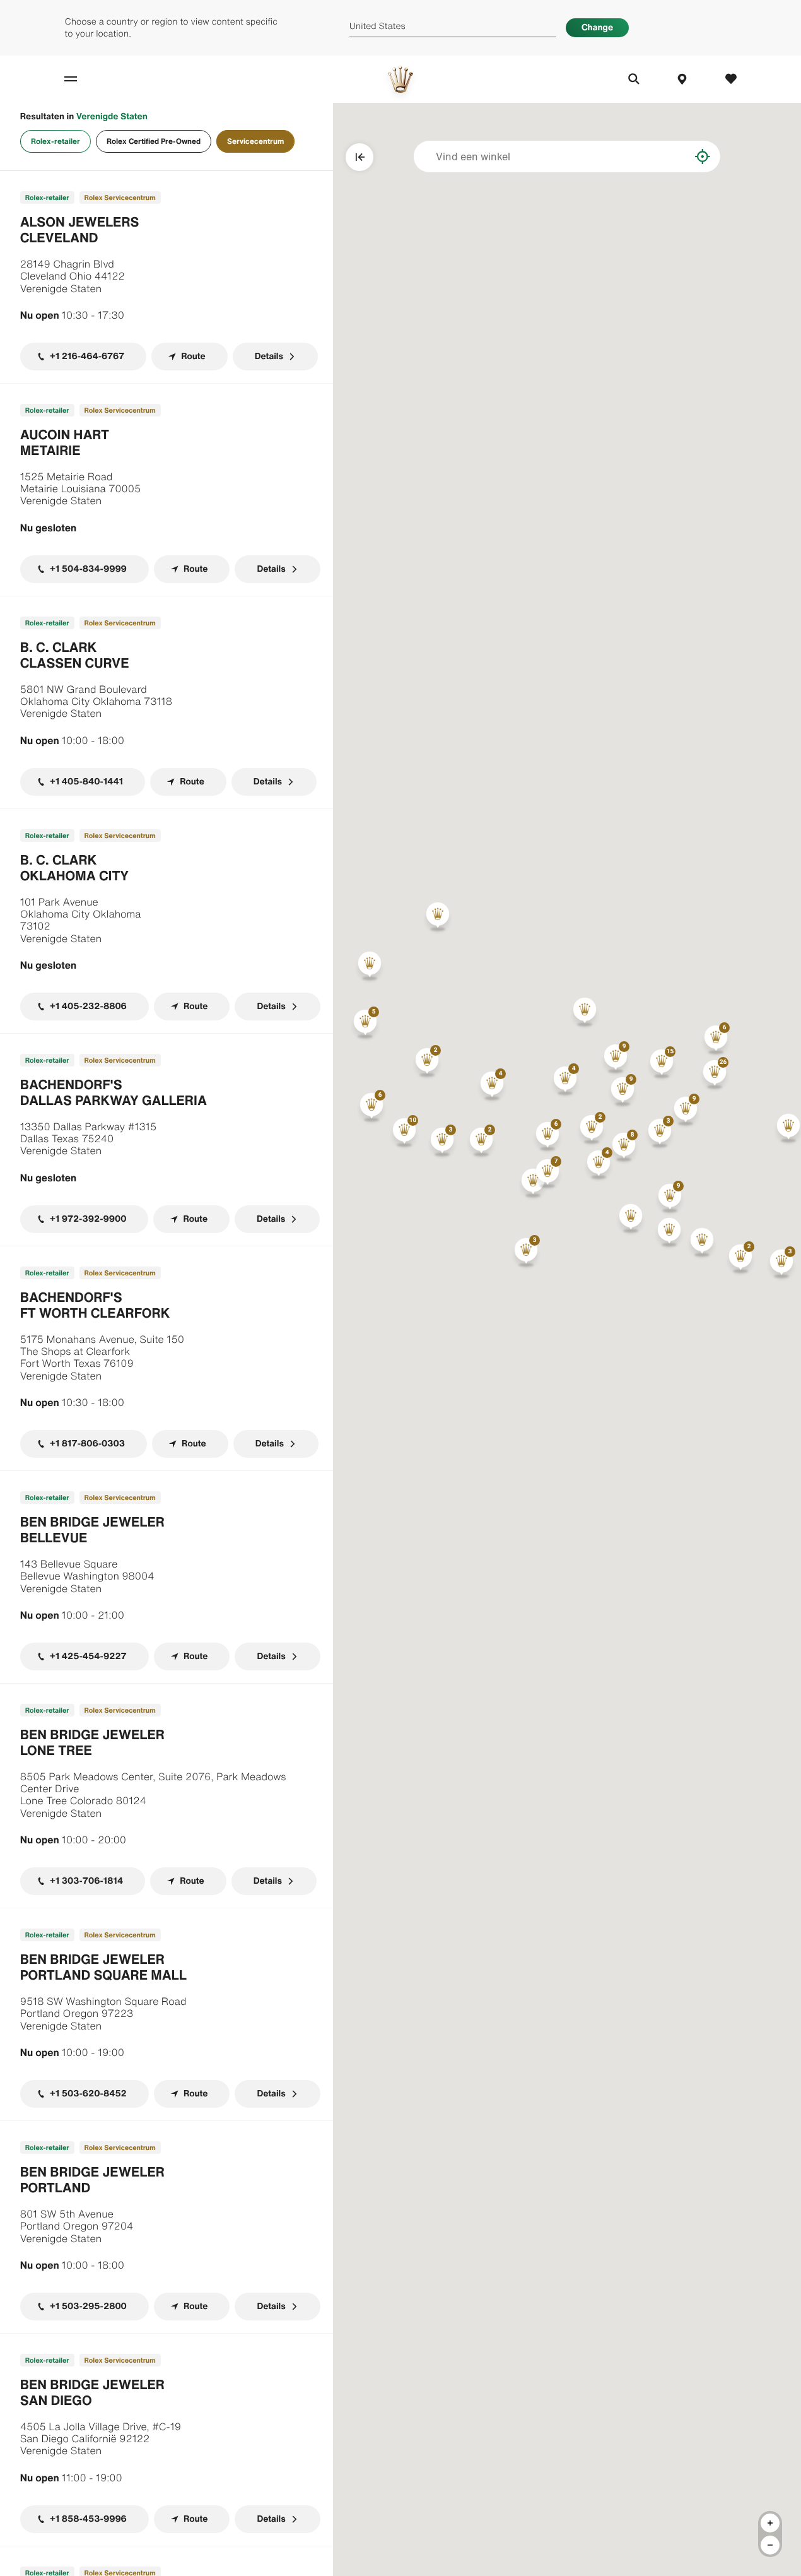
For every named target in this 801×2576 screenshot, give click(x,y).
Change (597, 27)
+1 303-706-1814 (86, 1881)
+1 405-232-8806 (88, 1006)
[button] (662, 1064)
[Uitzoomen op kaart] (770, 2545)
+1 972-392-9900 (88, 1219)
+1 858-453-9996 (88, 2519)
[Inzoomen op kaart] (770, 2523)
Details (269, 356)
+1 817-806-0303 (87, 1444)
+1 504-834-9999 (88, 569)
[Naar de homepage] (400, 79)
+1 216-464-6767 (87, 356)
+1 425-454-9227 (88, 1656)
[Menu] (84, 79)
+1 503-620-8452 (88, 2094)
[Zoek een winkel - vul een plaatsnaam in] (671, 157)
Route (193, 356)
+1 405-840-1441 (87, 782)
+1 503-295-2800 (88, 2306)
